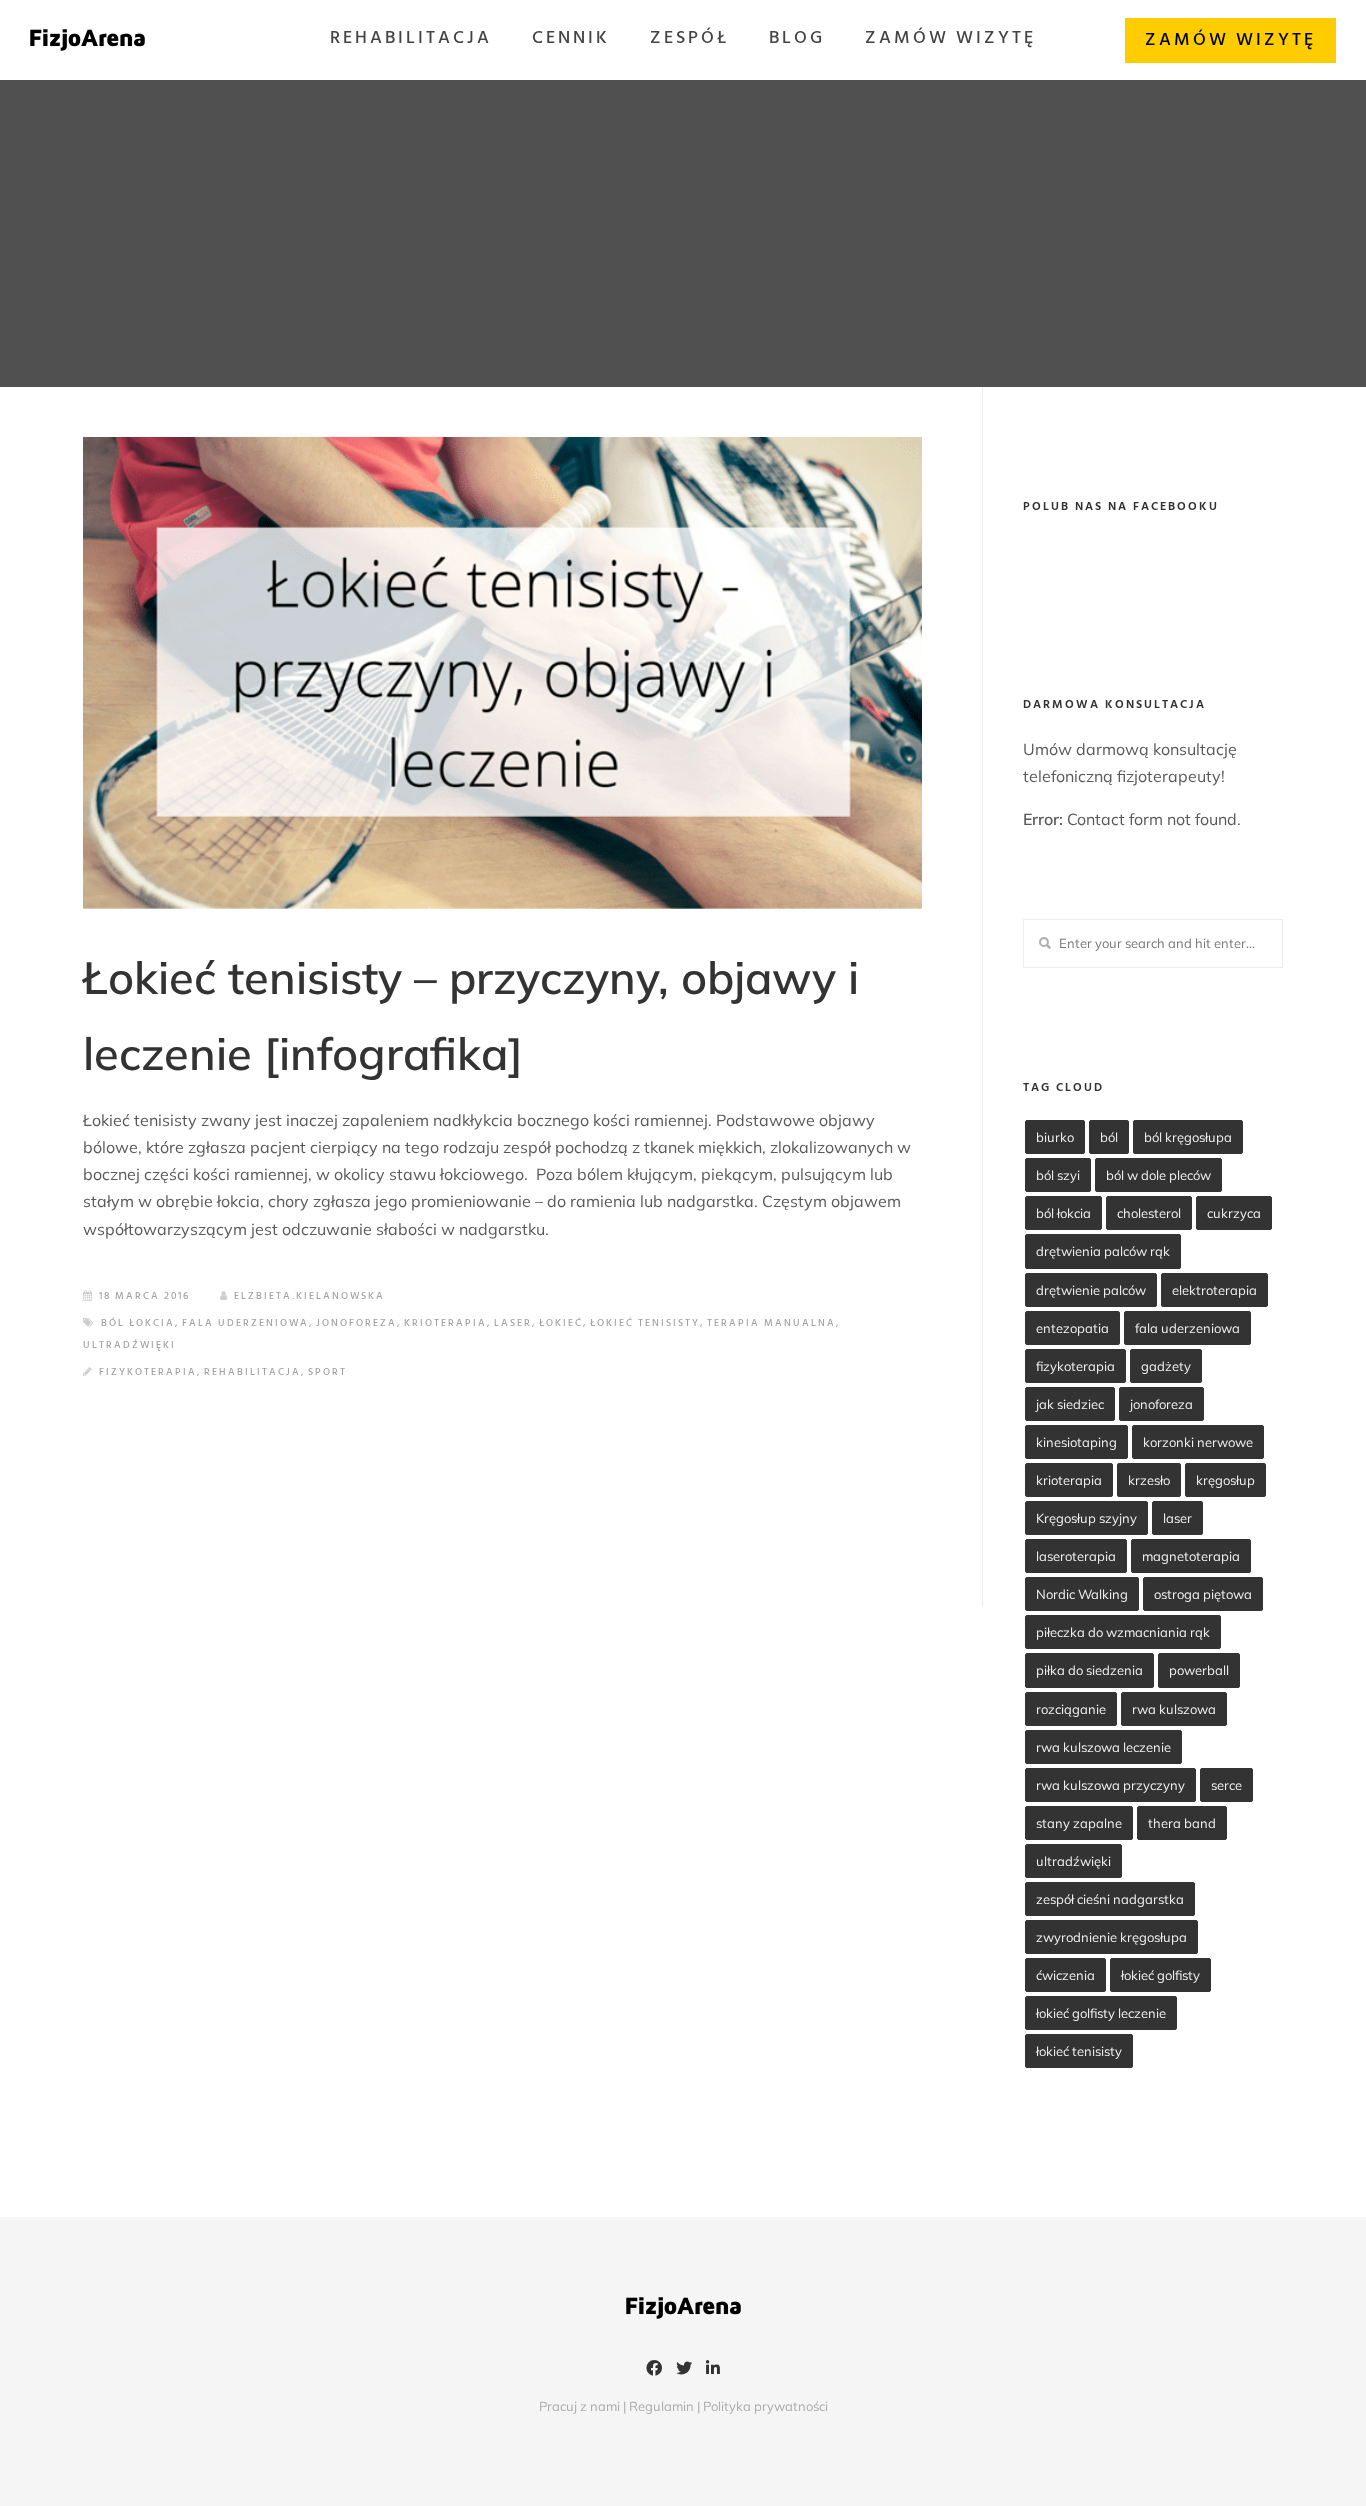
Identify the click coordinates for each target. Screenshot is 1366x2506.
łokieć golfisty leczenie (1101, 2013)
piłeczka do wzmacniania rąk (1123, 1632)
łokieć (561, 1323)
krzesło (1149, 1480)
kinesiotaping (1076, 1442)
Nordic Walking (1082, 1594)
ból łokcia (138, 1323)
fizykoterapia (1075, 1366)
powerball (1199, 1670)
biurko (1055, 1137)
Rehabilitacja (411, 38)
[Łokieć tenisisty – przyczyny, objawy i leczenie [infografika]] (502, 672)
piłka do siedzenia (1089, 1670)
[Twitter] (684, 2370)
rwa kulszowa (1174, 1709)
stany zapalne (1079, 1823)
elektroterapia (1214, 1290)
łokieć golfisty (1160, 1975)
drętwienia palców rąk (1103, 1251)
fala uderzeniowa (245, 1323)
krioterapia (445, 1323)
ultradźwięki (129, 1345)
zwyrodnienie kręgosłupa (1111, 1937)
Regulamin (661, 2406)
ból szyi (1058, 1175)
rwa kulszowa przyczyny (1110, 1785)
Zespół (689, 38)
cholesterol (1149, 1213)
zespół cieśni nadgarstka (1110, 1899)
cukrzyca (1234, 1213)
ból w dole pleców (1158, 1175)
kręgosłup (1225, 1480)
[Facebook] (654, 2370)
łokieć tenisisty (645, 1323)
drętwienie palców (1091, 1290)
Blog (797, 38)
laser (513, 1323)
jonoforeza (356, 1323)
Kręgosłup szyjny (1086, 1518)
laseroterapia (1076, 1556)
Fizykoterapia (148, 1372)
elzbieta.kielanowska (309, 1296)
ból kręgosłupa (1188, 1137)
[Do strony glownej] (683, 2312)
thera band (1182, 1823)
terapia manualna (771, 1323)
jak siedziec (1070, 1404)
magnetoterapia (1191, 1556)
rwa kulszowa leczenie (1103, 1747)
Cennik (571, 38)
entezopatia (1072, 1328)
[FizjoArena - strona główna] (87, 40)
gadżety (1166, 1366)
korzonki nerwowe (1198, 1442)
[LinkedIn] (713, 2370)
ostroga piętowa (1203, 1594)
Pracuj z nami (579, 2406)
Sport (327, 1372)
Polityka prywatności (765, 2406)
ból (1109, 1137)
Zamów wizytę (950, 38)
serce (1226, 1785)
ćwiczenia (1065, 1975)
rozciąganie (1071, 1709)
